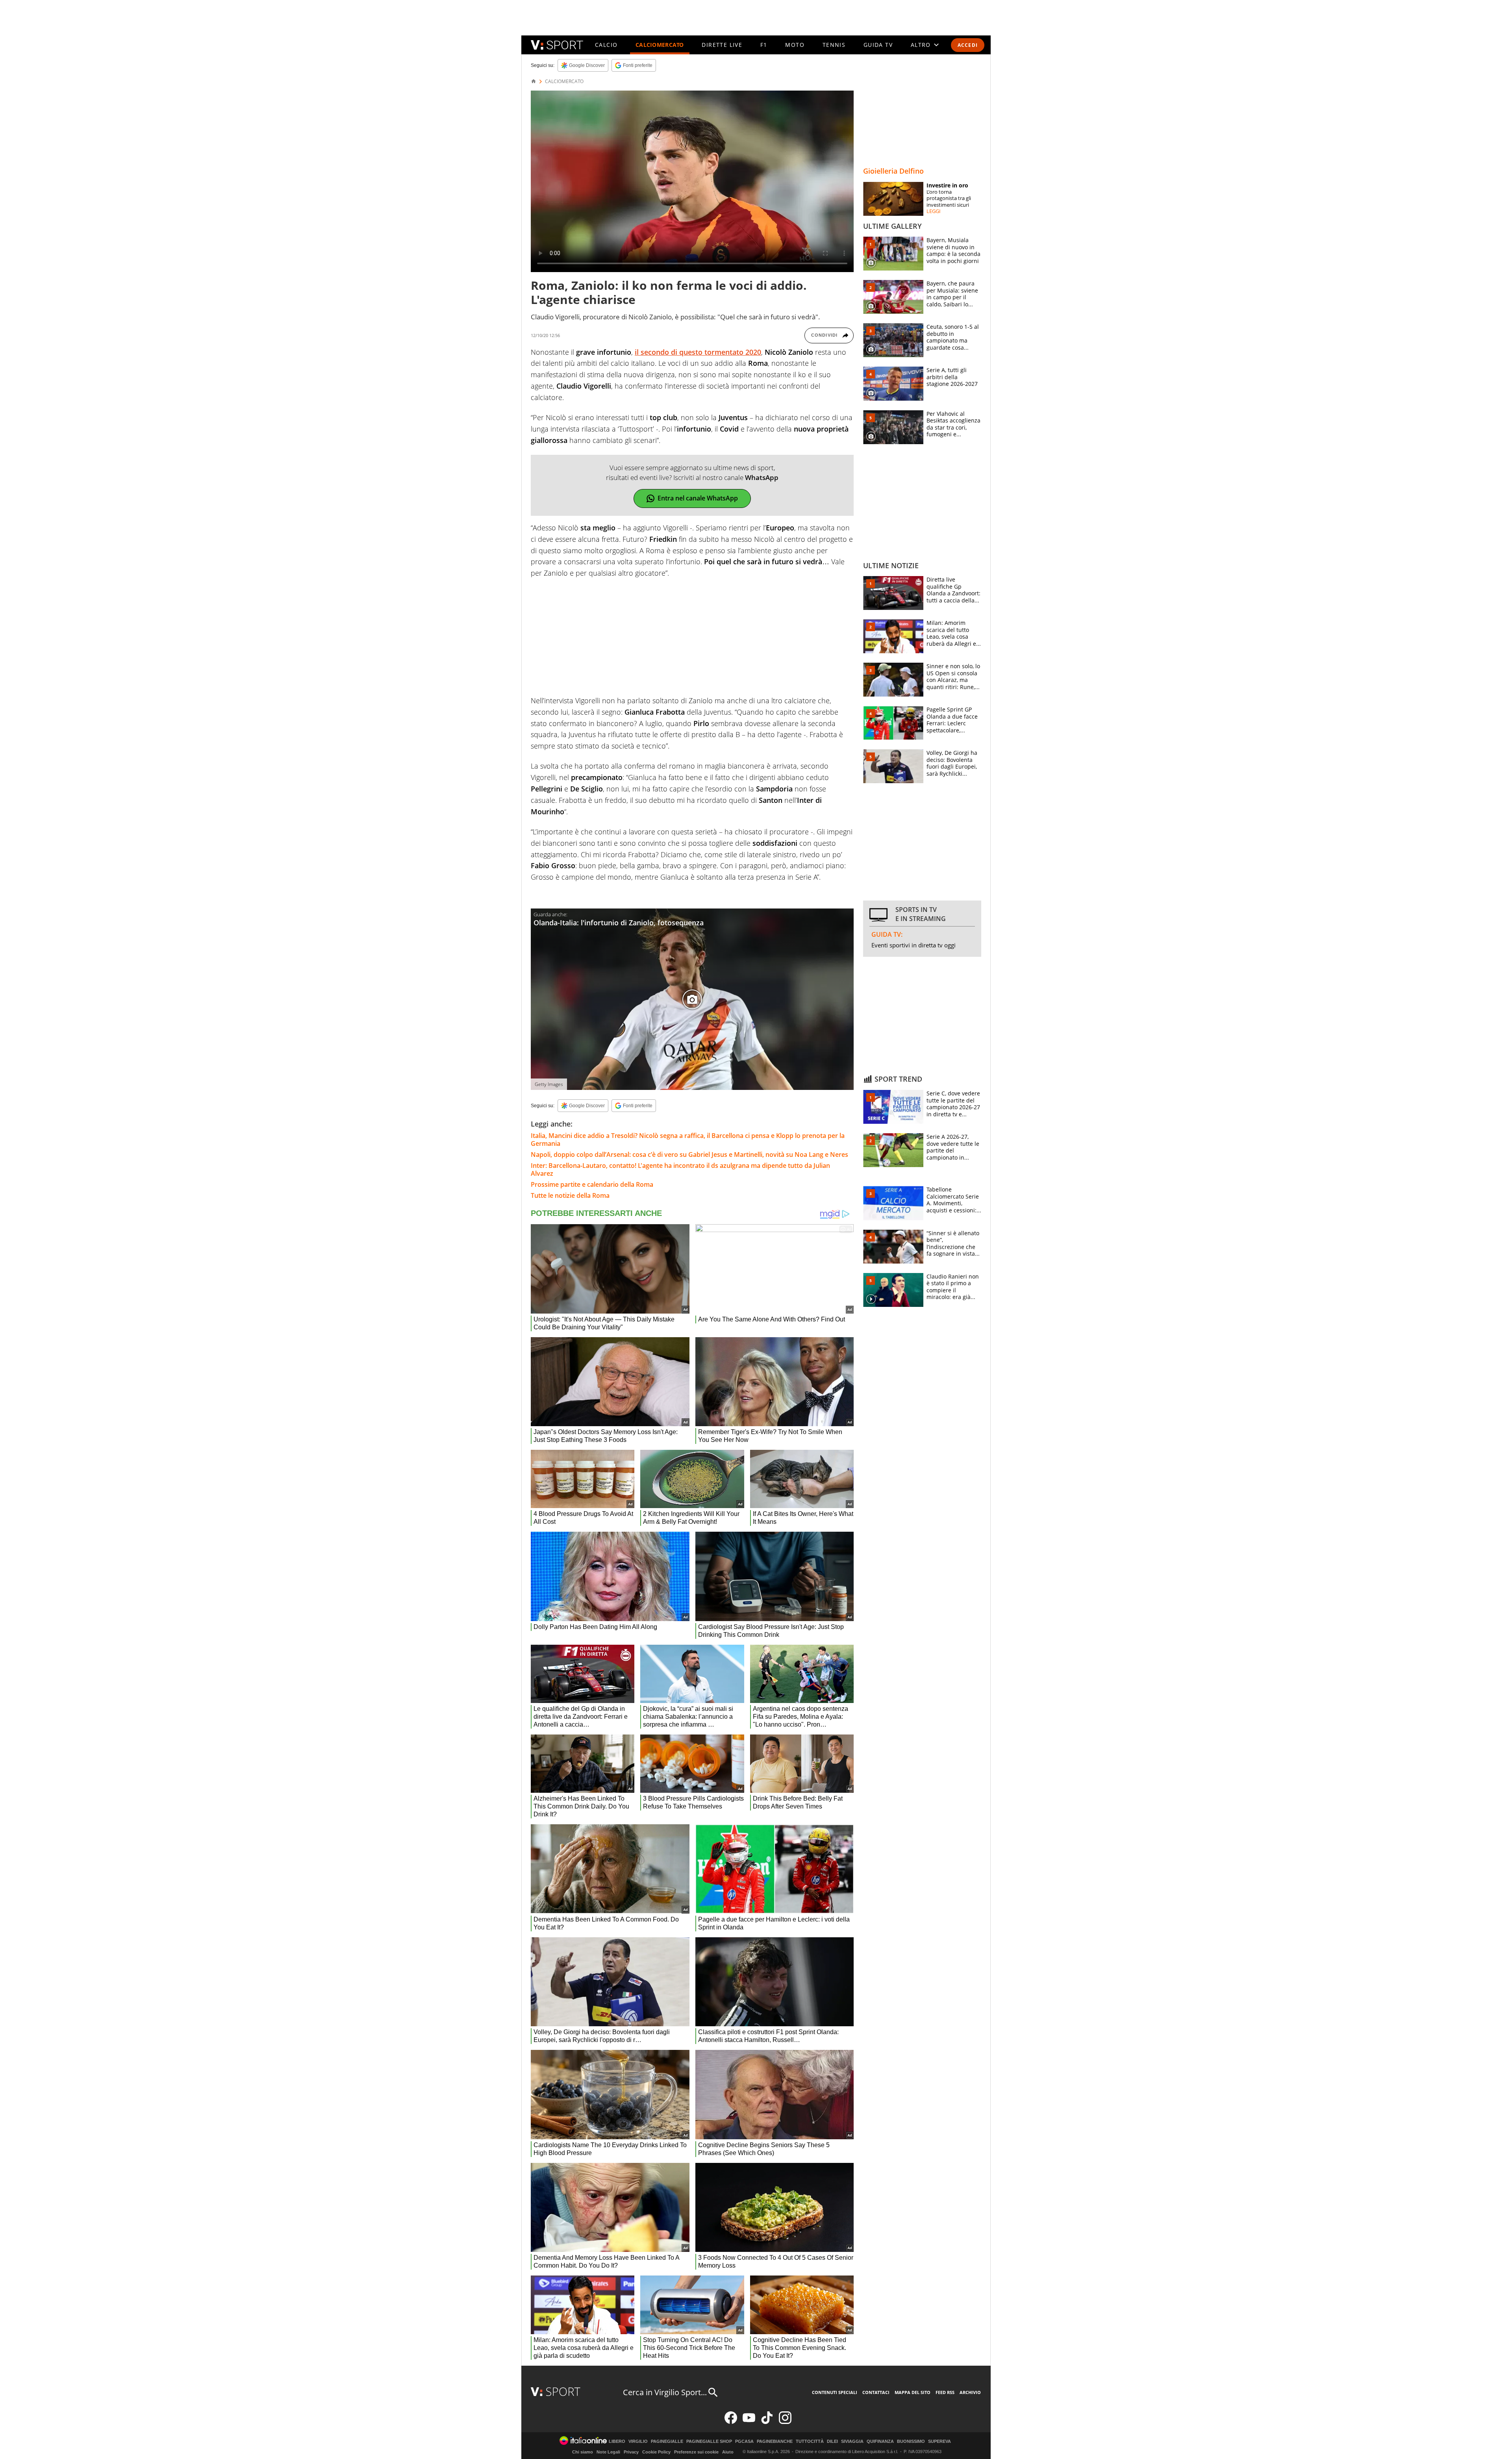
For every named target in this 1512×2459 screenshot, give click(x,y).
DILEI (832, 2441)
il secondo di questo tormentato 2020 (698, 352)
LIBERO (617, 2441)
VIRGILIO (638, 2441)
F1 (764, 45)
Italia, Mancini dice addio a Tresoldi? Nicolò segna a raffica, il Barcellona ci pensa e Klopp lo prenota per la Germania (688, 1140)
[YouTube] (749, 2422)
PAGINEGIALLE (667, 2441)
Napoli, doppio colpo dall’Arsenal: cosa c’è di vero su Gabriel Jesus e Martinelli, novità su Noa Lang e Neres (689, 1154)
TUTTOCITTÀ (810, 2441)
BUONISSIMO (911, 2441)
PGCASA (744, 2441)
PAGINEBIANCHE (775, 2441)
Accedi (968, 45)
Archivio (970, 2392)
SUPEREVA (939, 2441)
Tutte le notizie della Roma (570, 1195)
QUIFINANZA (880, 2441)
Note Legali (608, 2452)
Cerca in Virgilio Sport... (665, 2392)
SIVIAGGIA (852, 2441)
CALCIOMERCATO (660, 45)
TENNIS (834, 45)
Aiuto (728, 2452)
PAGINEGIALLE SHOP (709, 2441)
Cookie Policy (656, 2452)
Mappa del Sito (913, 2392)
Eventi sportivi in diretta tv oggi (913, 945)
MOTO (795, 45)
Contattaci (876, 2392)
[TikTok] (767, 2422)
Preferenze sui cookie (696, 2452)
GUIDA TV (878, 45)
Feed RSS (945, 2392)
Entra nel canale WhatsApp (698, 498)
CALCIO (606, 45)
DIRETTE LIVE (722, 45)
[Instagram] (785, 2422)
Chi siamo (583, 2452)
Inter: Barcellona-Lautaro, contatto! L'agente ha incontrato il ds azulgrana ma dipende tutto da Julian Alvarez (680, 1169)
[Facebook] (731, 2422)
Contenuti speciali (835, 2392)
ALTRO (921, 45)
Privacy (631, 2452)
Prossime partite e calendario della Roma (592, 1184)
